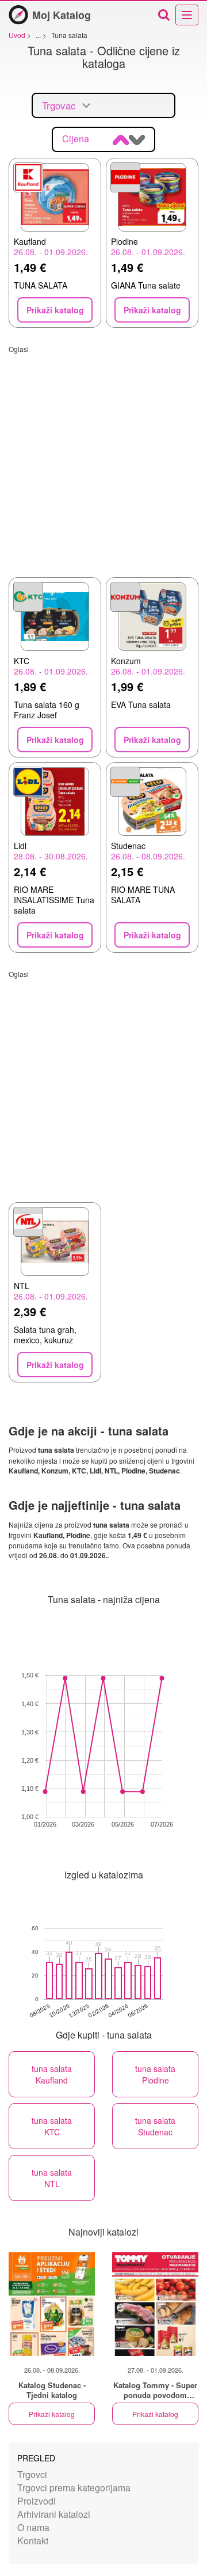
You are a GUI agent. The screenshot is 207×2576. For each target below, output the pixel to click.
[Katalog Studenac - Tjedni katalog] (52, 2304)
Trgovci (32, 2474)
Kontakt (33, 2541)
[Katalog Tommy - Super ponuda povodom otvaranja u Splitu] (155, 2304)
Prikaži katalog (52, 2414)
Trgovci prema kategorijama (74, 2488)
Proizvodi (37, 2501)
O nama (33, 2527)
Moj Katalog (62, 15)
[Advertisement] (103, 457)
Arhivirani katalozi (54, 2514)
